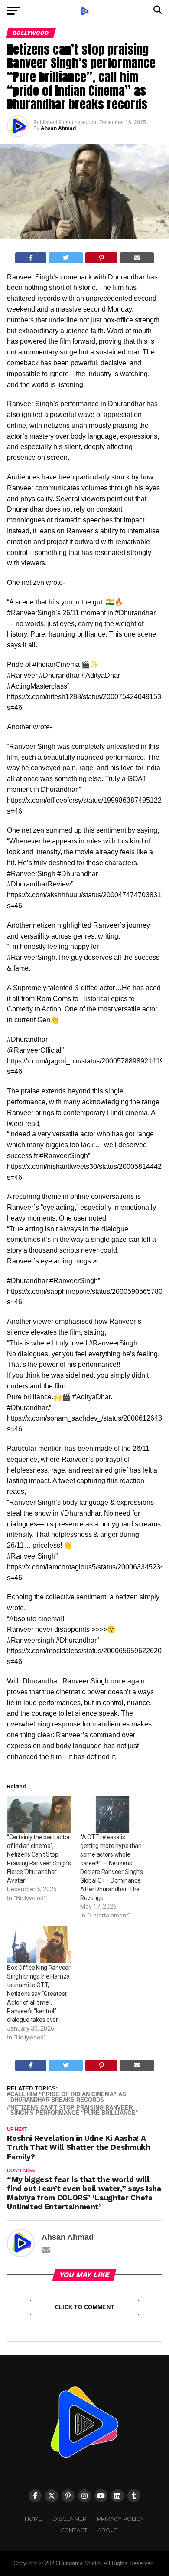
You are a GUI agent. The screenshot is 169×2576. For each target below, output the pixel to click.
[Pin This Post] (102, 258)
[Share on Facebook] (31, 258)
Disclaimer (70, 2519)
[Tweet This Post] (66, 258)
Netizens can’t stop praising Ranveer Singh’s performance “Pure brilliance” (74, 2111)
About (107, 2530)
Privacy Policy (120, 2519)
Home (33, 2519)
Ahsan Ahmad (58, 128)
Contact (74, 2530)
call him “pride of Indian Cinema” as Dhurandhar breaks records (68, 2097)
